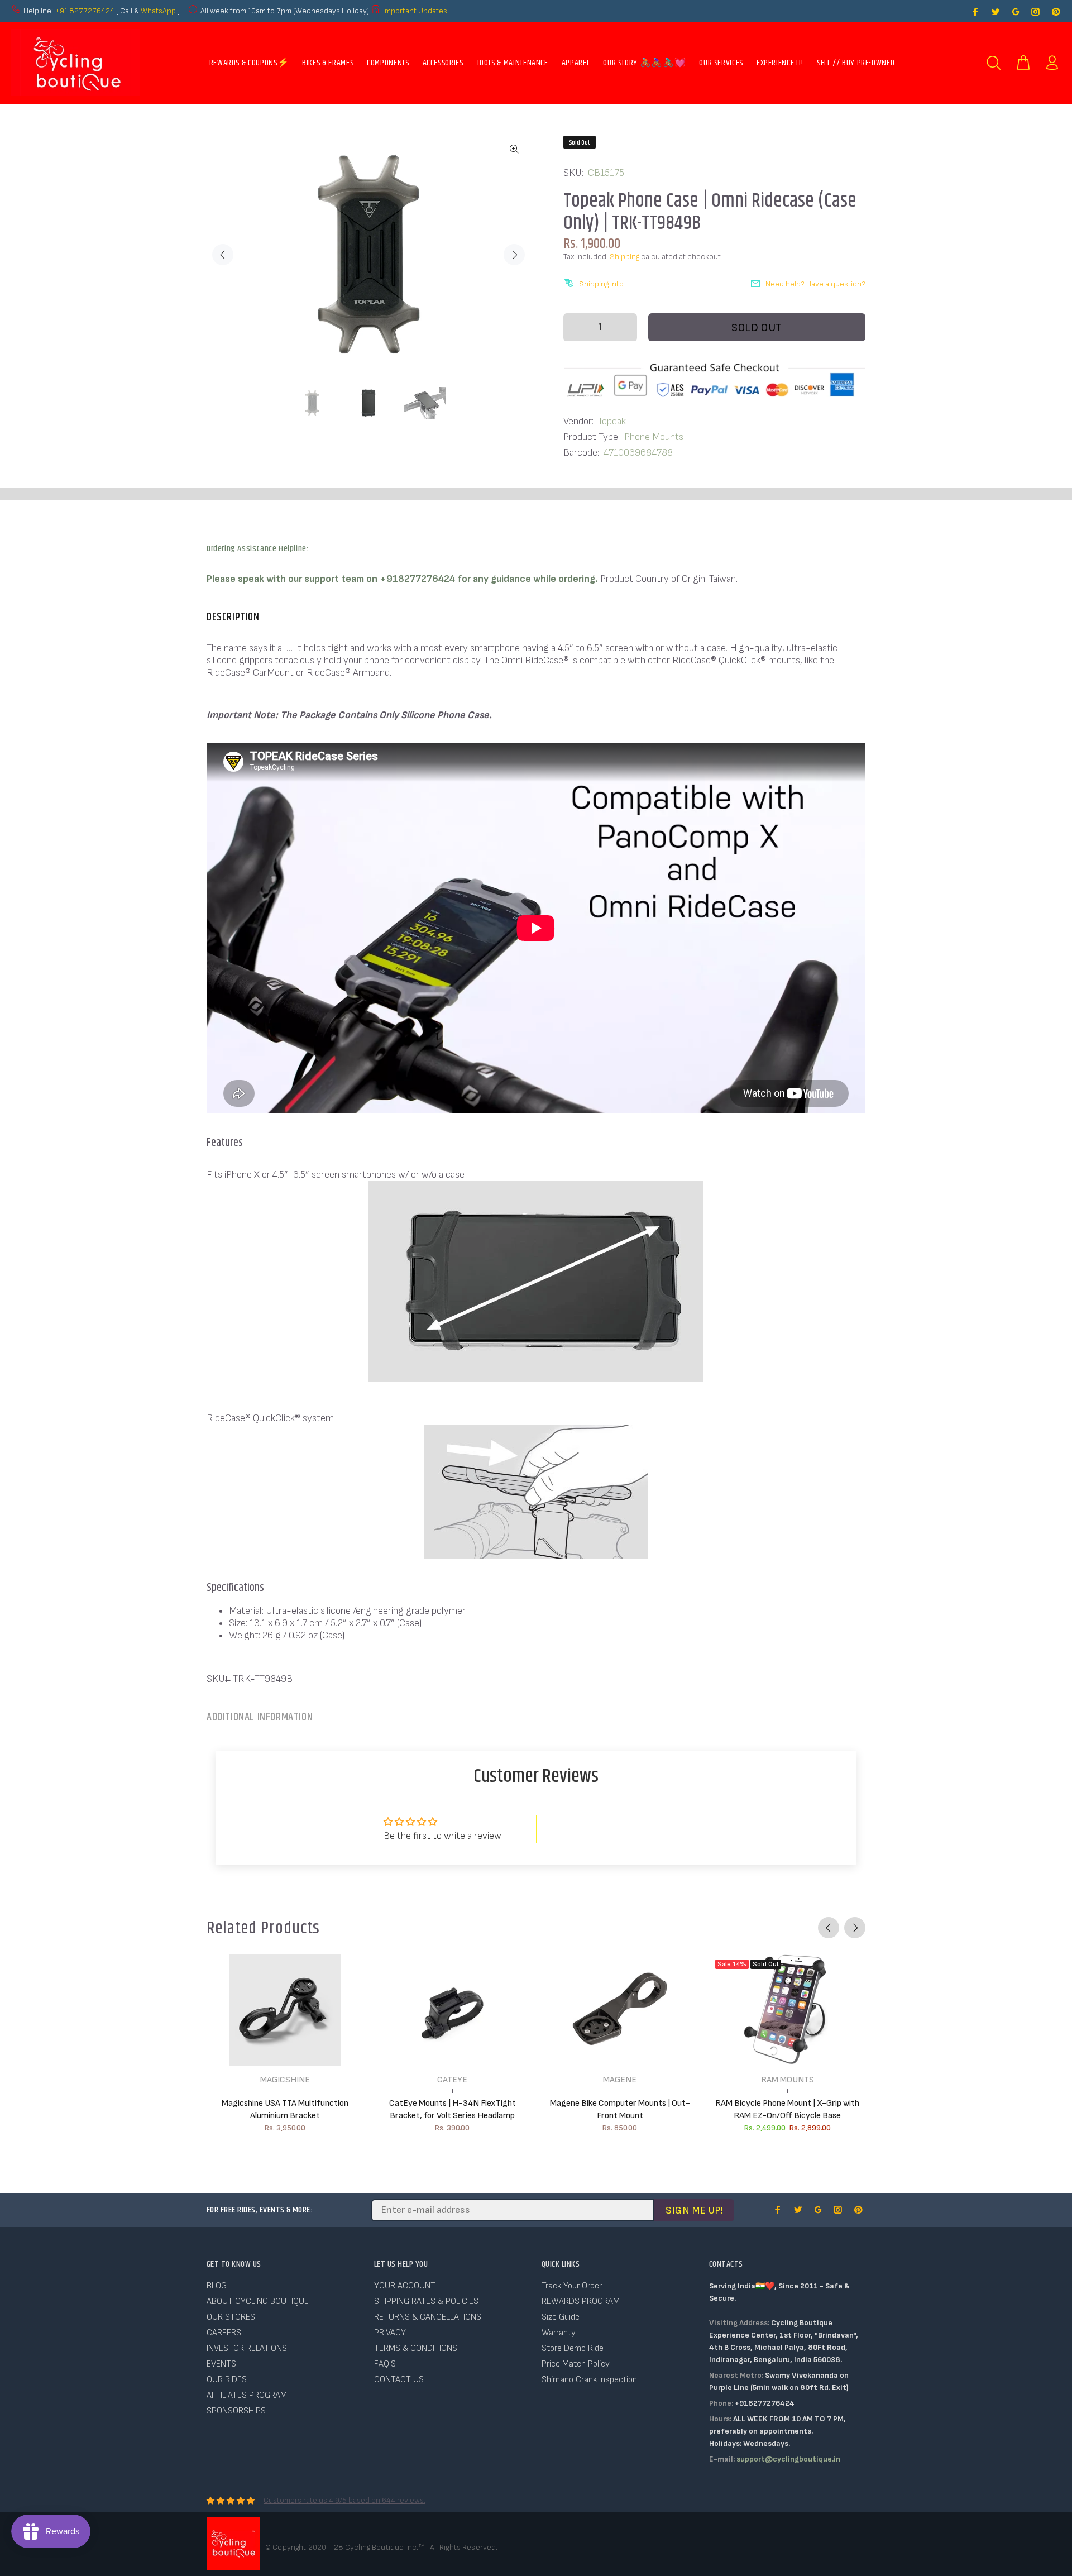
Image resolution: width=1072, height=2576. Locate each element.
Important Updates (415, 11)
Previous (223, 255)
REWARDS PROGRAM (581, 2302)
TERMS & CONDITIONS (416, 2348)
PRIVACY (390, 2333)
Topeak (612, 421)
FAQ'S (385, 2364)
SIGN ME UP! (694, 2211)
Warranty (559, 2333)
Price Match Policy (576, 2364)
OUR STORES (231, 2317)
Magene (620, 2080)
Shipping (624, 257)
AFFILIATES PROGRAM (247, 2395)
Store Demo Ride (573, 2348)
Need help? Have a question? (815, 284)
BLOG (217, 2286)
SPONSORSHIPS (236, 2411)
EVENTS (221, 2364)
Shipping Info (601, 284)
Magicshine (285, 2080)
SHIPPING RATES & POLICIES (426, 2302)
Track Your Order (572, 2286)
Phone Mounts (654, 437)
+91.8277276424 (85, 11)
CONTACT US (399, 2380)
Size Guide (561, 2317)
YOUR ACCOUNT (405, 2286)
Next (514, 255)
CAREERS (224, 2333)
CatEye (452, 2080)
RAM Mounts (788, 2080)
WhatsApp (159, 11)
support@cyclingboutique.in (788, 2459)
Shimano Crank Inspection (589, 2380)
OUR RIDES (227, 2380)
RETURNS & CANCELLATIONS (428, 2317)
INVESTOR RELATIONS (247, 2348)
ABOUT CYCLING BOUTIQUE (258, 2302)
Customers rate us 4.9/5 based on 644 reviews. (344, 2500)
